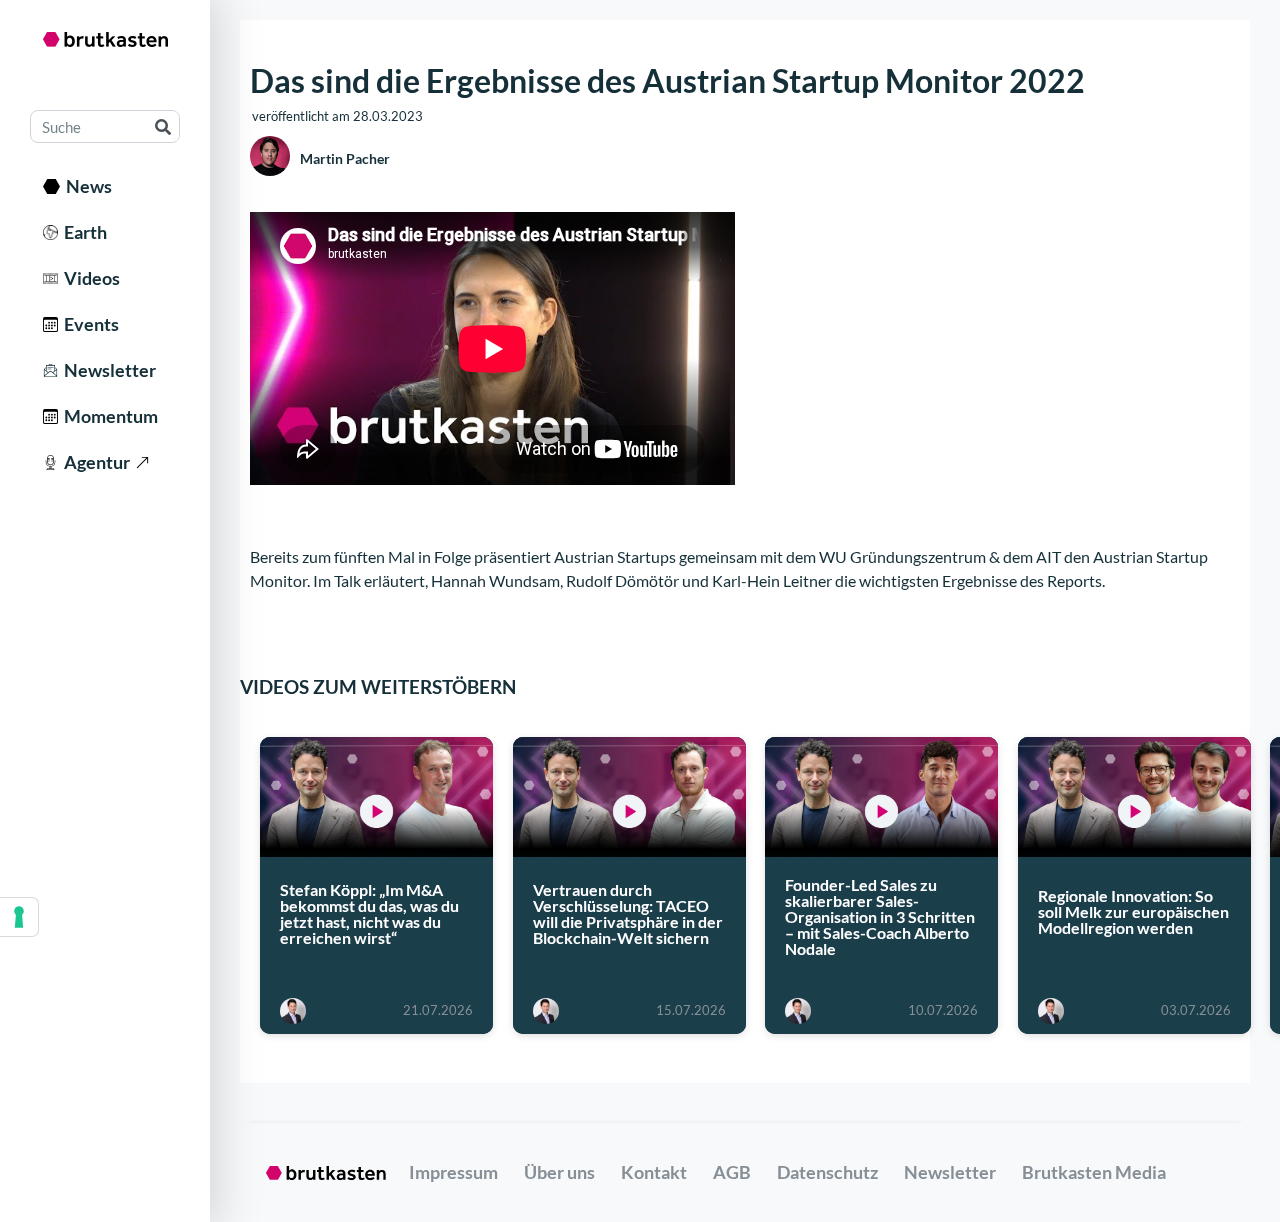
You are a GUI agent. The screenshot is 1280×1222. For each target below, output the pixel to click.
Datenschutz (827, 1172)
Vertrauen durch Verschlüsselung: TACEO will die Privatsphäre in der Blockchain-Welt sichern (628, 913)
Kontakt (654, 1172)
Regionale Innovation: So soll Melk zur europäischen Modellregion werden (1133, 910)
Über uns (559, 1172)
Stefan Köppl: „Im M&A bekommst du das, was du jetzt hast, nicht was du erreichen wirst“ (369, 913)
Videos (89, 278)
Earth (82, 232)
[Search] (162, 126)
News (86, 186)
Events (88, 324)
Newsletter (107, 370)
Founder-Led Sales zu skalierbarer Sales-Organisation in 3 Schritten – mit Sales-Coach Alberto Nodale (880, 915)
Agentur (94, 462)
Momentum (108, 416)
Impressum (453, 1172)
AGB (732, 1172)
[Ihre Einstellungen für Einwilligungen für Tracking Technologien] (19, 917)
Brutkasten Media (1094, 1172)
